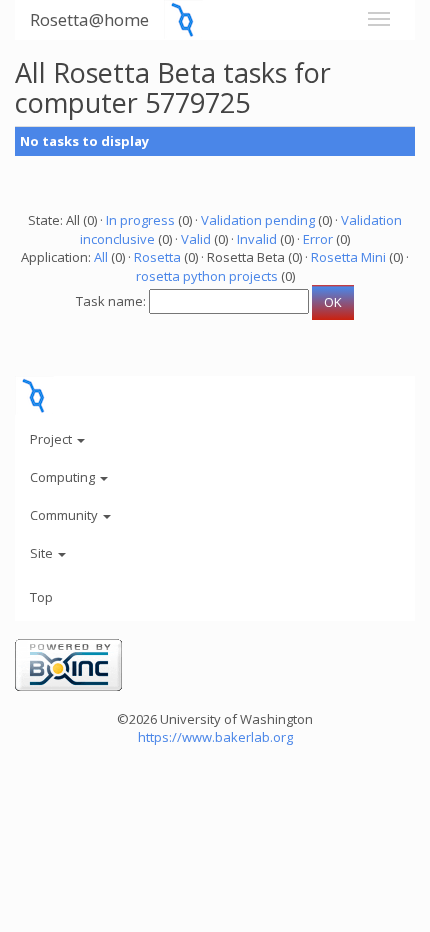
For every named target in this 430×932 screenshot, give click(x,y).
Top (41, 597)
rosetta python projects (207, 276)
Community (65, 515)
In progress (140, 220)
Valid (196, 239)
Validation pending (258, 220)
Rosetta (157, 257)
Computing (64, 477)
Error (318, 239)
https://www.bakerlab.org (215, 737)
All (101, 257)
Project (52, 439)
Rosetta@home (89, 19)
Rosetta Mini (348, 257)
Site (43, 553)
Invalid (257, 239)
